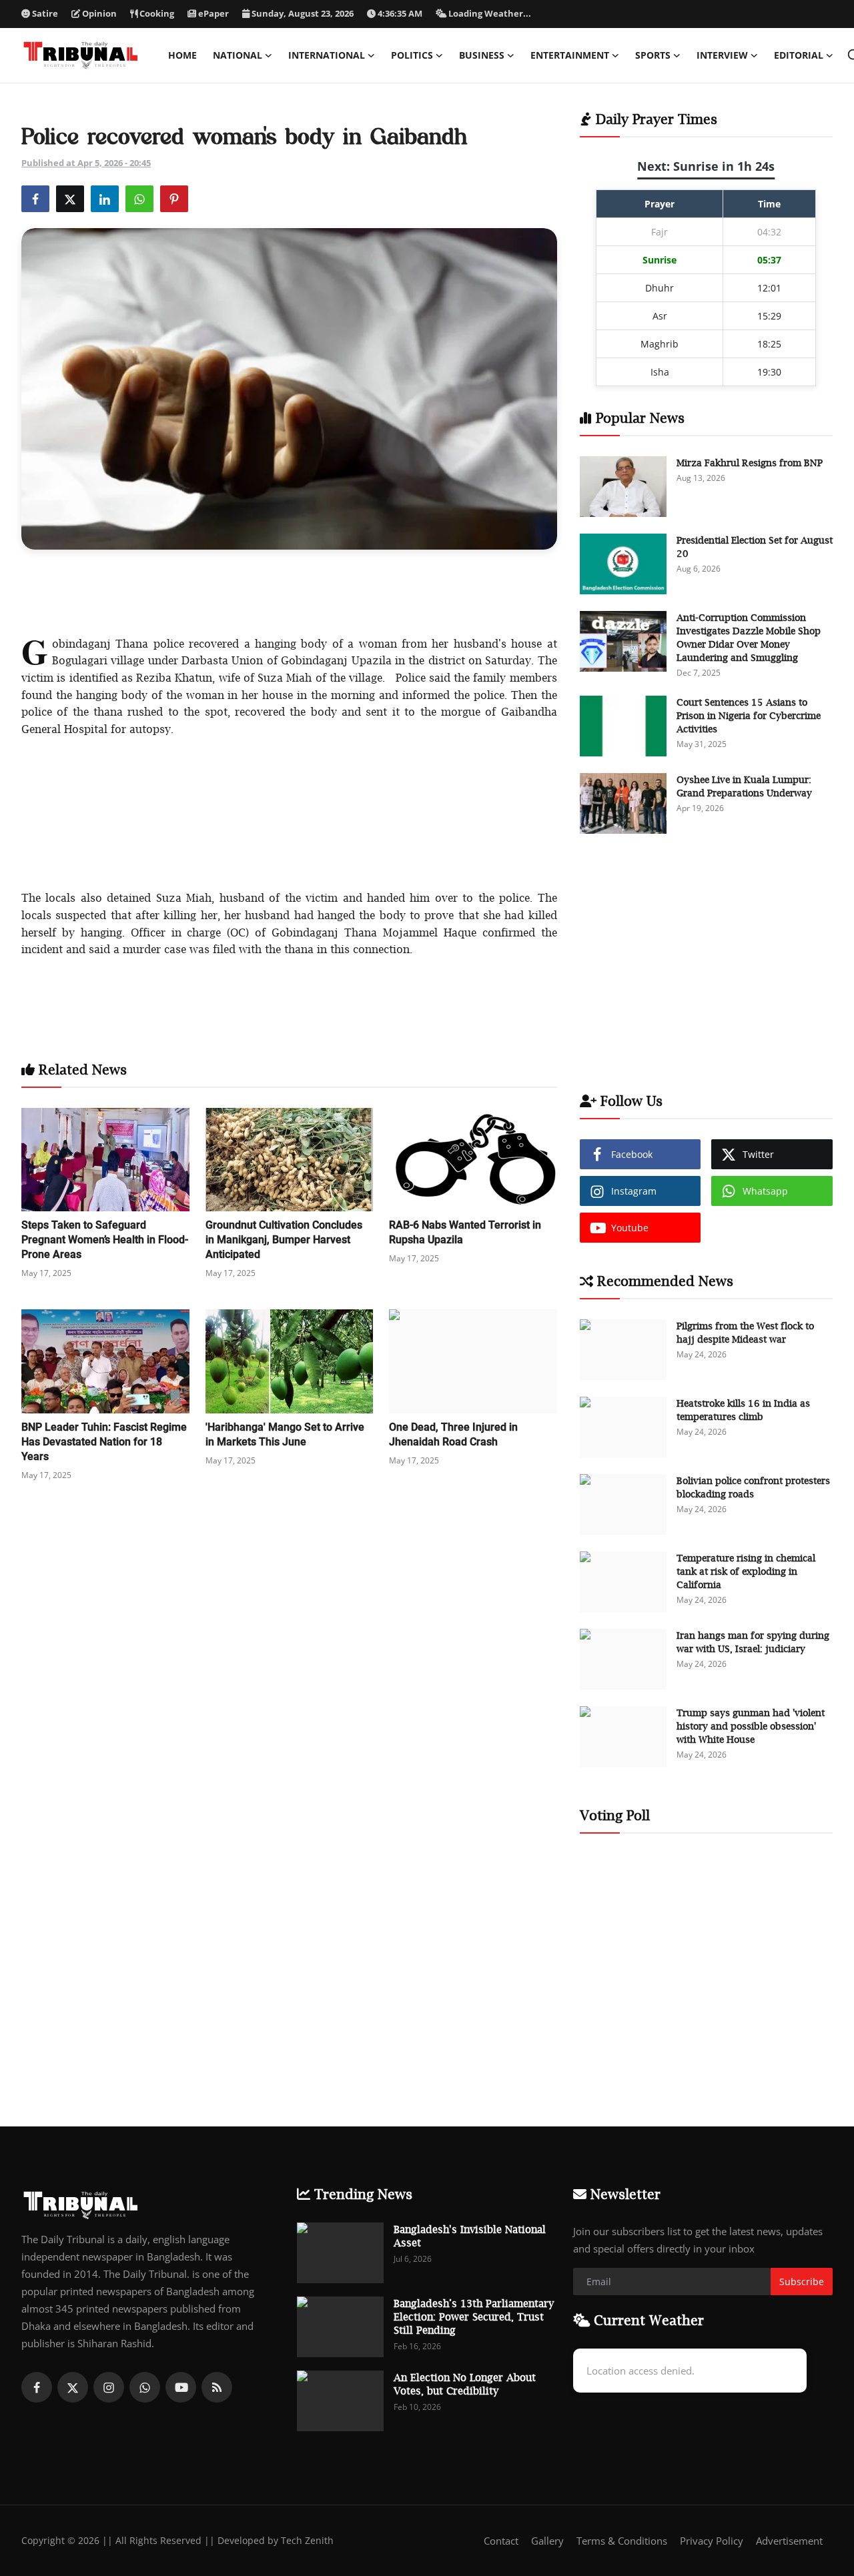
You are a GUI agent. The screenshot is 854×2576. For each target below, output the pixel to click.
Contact (501, 2541)
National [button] (238, 55)
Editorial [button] (799, 55)
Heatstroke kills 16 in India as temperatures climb (743, 1410)
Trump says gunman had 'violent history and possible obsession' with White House (751, 1726)
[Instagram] (109, 2387)
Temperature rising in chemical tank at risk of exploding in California (746, 1571)
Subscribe (802, 2282)
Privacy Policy (712, 2541)
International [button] (327, 55)
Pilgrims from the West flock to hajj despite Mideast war (745, 1332)
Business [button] (482, 55)
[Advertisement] (289, 590)
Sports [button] (653, 55)
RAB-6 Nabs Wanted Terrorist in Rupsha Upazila (465, 1232)
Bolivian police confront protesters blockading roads (753, 1487)
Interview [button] (722, 55)
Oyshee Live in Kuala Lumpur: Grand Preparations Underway (744, 786)
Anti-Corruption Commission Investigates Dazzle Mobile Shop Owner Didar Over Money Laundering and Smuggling (749, 637)
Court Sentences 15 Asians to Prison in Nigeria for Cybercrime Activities (749, 715)
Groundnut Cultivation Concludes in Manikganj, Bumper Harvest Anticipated (284, 1240)
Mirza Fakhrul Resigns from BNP (750, 463)
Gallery (547, 2541)
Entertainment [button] (570, 55)
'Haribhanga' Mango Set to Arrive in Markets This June (285, 1434)
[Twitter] (73, 2387)
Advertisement (789, 2541)
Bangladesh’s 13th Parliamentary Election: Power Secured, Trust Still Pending (474, 2317)
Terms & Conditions (622, 2541)
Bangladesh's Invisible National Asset (470, 2236)
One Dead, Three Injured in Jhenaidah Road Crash (453, 1434)
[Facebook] (37, 2387)
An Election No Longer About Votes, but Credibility (465, 2384)
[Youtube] (181, 2387)
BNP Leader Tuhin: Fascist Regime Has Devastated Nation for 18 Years (104, 1442)
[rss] (217, 2387)
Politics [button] (412, 55)
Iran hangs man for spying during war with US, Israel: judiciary (753, 1642)
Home (182, 55)
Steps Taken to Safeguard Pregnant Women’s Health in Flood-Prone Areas (105, 1240)
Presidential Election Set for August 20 (755, 547)
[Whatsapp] (145, 2387)
